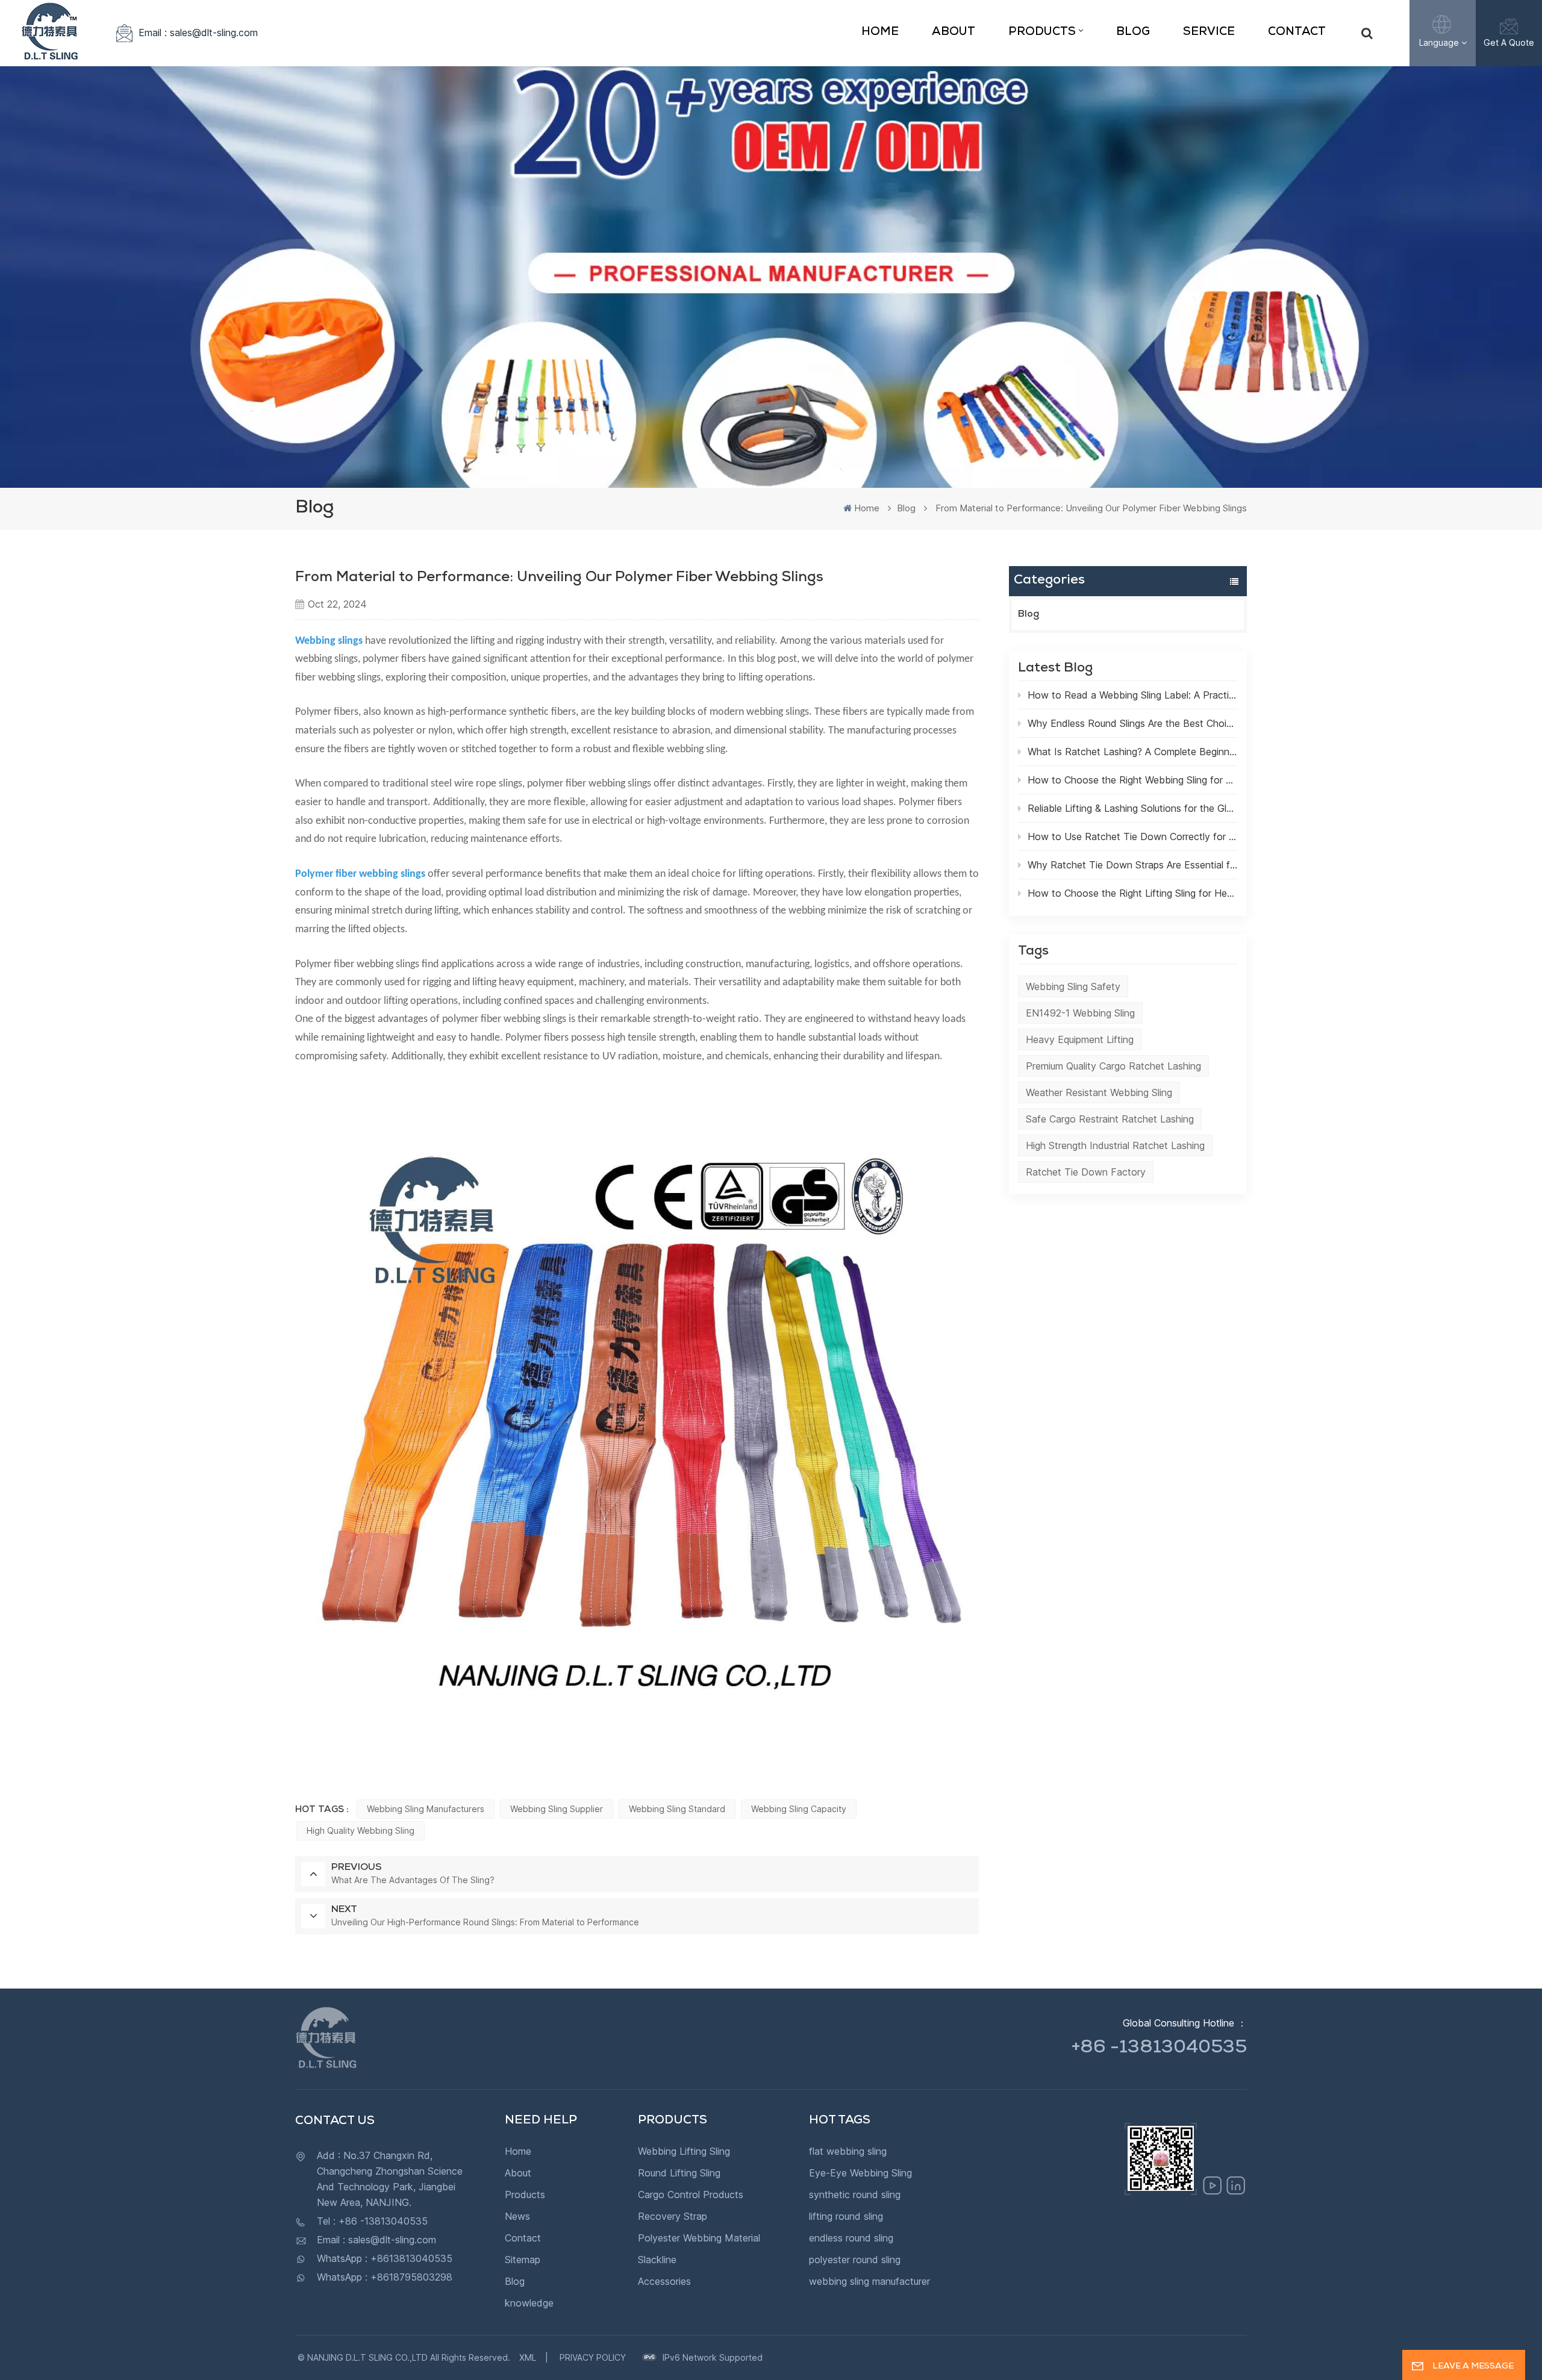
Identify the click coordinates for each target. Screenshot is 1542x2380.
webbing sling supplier (557, 1809)
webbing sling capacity (799, 1809)
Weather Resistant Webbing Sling (1099, 1092)
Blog (1133, 33)
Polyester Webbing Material (699, 2238)
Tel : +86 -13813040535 (372, 2221)
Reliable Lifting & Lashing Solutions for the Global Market (1133, 808)
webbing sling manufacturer (869, 2281)
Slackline (657, 2260)
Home (880, 33)
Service (1209, 33)
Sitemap (523, 2260)
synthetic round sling (855, 2195)
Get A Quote (1509, 42)
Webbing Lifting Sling (684, 2151)
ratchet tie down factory (1086, 1172)
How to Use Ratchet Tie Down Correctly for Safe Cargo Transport (1133, 836)
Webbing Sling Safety (1073, 986)
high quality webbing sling (361, 1830)
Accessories (664, 2281)
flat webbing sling (848, 2151)
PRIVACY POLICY (593, 2357)
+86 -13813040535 (1159, 2049)
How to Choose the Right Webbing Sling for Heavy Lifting (1133, 780)
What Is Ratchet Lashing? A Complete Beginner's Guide (1133, 752)
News (517, 2216)
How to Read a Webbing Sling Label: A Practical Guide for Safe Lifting (1133, 695)
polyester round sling (855, 2260)
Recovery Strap (673, 2216)
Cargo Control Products (691, 2195)
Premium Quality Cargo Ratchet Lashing (1113, 1066)
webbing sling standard (677, 1809)
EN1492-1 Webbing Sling (1080, 1013)
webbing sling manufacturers (426, 1809)
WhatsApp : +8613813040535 (385, 2258)
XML (528, 2357)
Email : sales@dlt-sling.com (198, 33)
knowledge (529, 2303)
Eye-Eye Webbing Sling (860, 2173)
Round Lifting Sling (679, 2173)
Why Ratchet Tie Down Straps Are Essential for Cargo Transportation (1133, 865)
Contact (1297, 33)
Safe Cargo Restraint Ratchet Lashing (1110, 1119)
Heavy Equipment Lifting (1080, 1039)
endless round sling (851, 2238)
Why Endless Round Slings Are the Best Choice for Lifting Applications (1133, 723)
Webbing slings (329, 641)
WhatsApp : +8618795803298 (385, 2277)
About (954, 33)
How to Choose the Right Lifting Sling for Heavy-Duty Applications (1133, 893)
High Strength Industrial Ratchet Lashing (1115, 1145)
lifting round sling (846, 2216)
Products (1042, 33)
